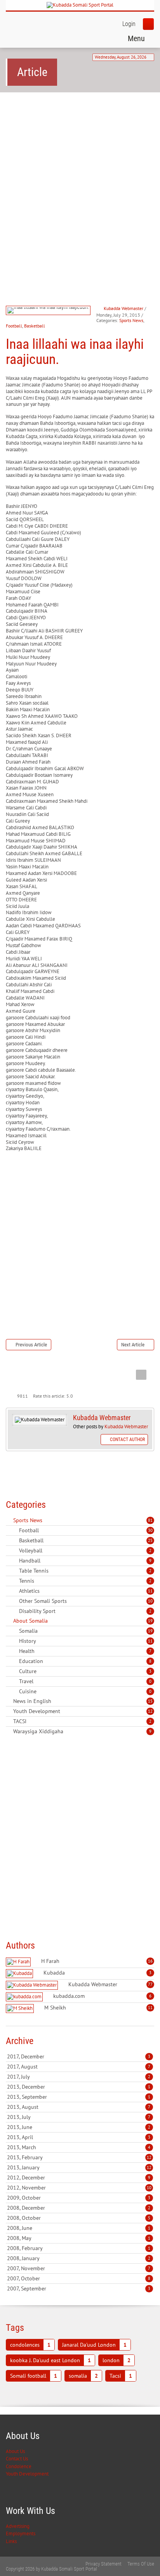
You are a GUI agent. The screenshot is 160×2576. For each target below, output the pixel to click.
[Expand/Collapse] (48, 1520)
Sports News (131, 320)
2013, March (79, 2147)
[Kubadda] (20, 1974)
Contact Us (17, 2459)
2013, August (79, 2107)
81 (150, 1520)
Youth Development (27, 2474)
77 (150, 1984)
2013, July (79, 2117)
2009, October (79, 2198)
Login (129, 24)
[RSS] (9, 1520)
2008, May (79, 2238)
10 (150, 1601)
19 (150, 1621)
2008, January (79, 2258)
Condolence (19, 2466)
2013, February (79, 2157)
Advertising (18, 2526)
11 (150, 1591)
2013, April (79, 2137)
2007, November (79, 2268)
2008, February (79, 2248)
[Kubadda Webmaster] (33, 1985)
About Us (15, 2451)
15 (150, 1701)
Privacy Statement (103, 2564)
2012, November (79, 2188)
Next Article (133, 1345)
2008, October (79, 2218)
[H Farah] (19, 1962)
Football (14, 326)
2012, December (79, 2178)
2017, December (79, 2056)
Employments (21, 2534)
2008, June (79, 2228)
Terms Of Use (141, 2564)
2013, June (79, 2127)
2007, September (79, 2288)
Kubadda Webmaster (123, 308)
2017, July (79, 2077)
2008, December (79, 2208)
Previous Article (31, 1345)
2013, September (79, 2097)
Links (11, 2541)
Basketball (35, 326)
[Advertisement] (80, 184)
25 (150, 1540)
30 (150, 1530)
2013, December (79, 2087)
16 (150, 1961)
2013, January (79, 2167)
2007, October (79, 2278)
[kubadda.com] (25, 1997)
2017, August (79, 2067)
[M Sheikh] (21, 2009)
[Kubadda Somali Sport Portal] (80, 5)
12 (150, 1711)
